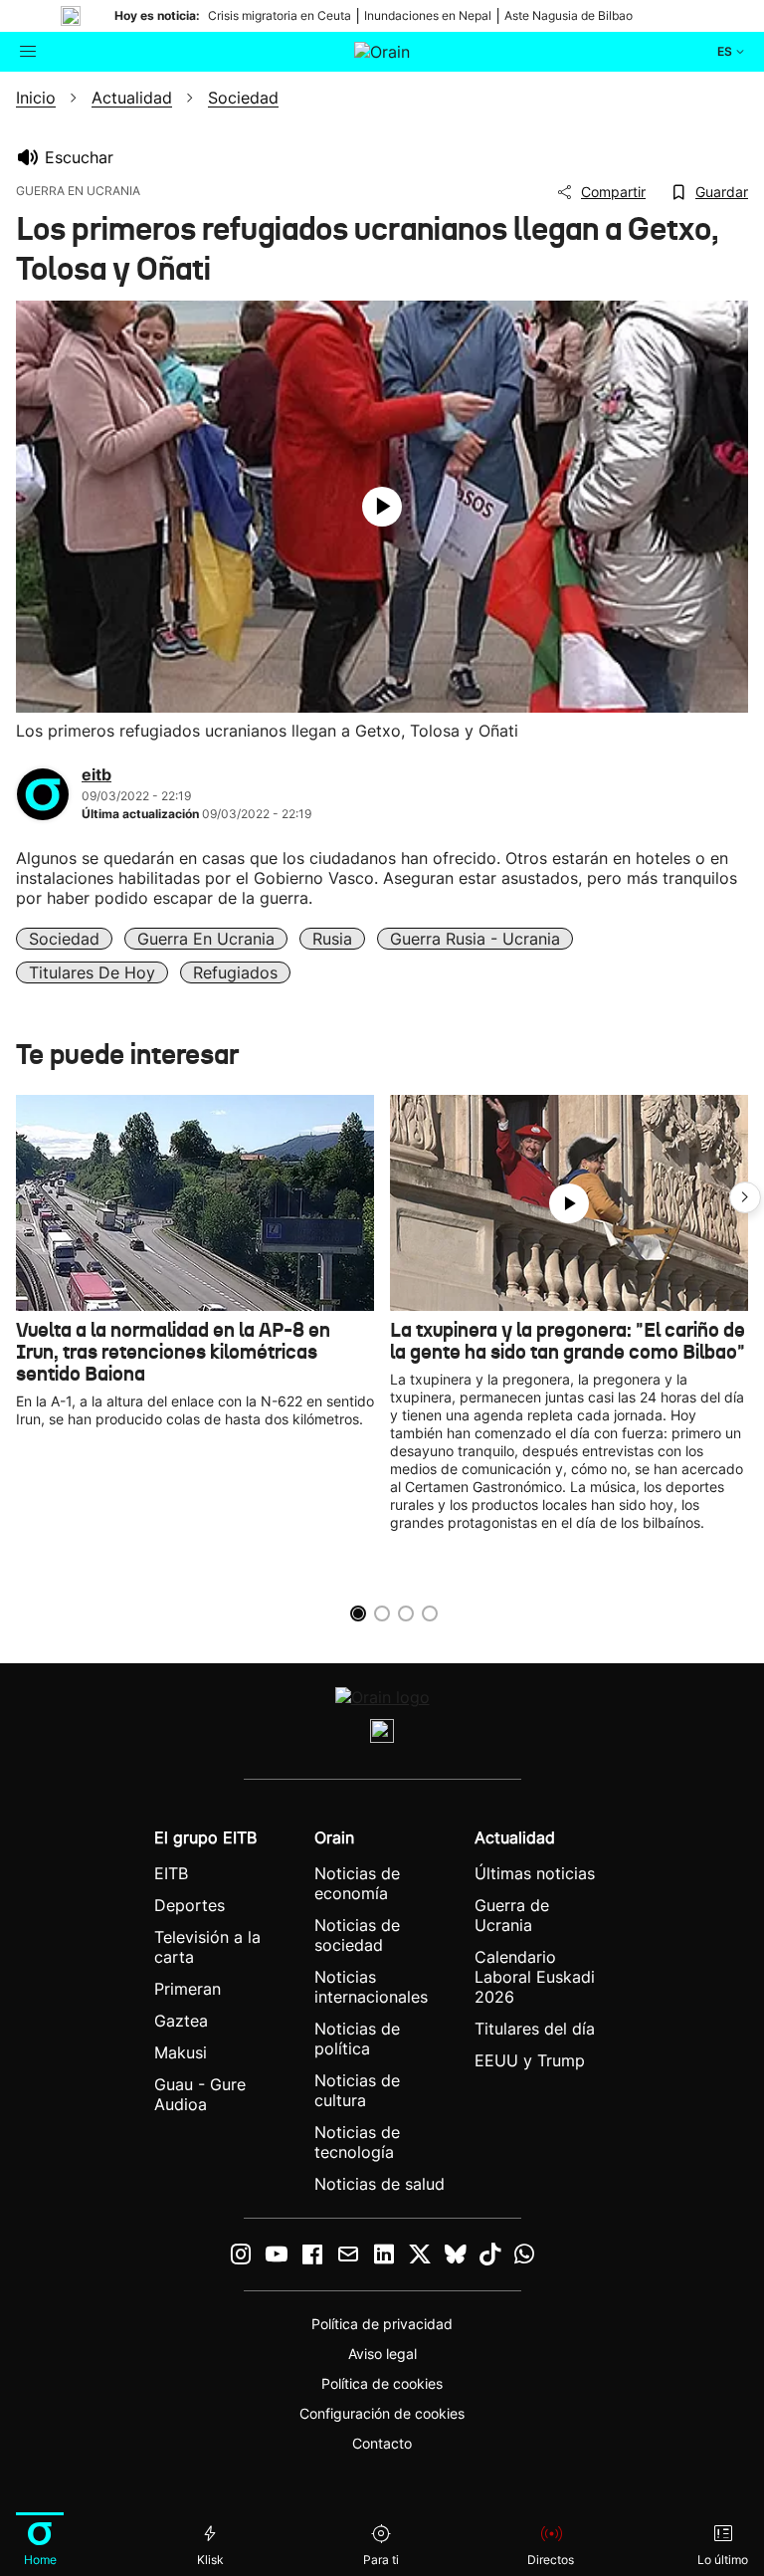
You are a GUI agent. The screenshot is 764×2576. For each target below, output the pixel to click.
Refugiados (235, 972)
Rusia (332, 939)
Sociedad (64, 939)
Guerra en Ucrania (206, 939)
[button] (745, 1197)
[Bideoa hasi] (382, 507)
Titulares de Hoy (92, 972)
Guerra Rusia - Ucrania (475, 939)
